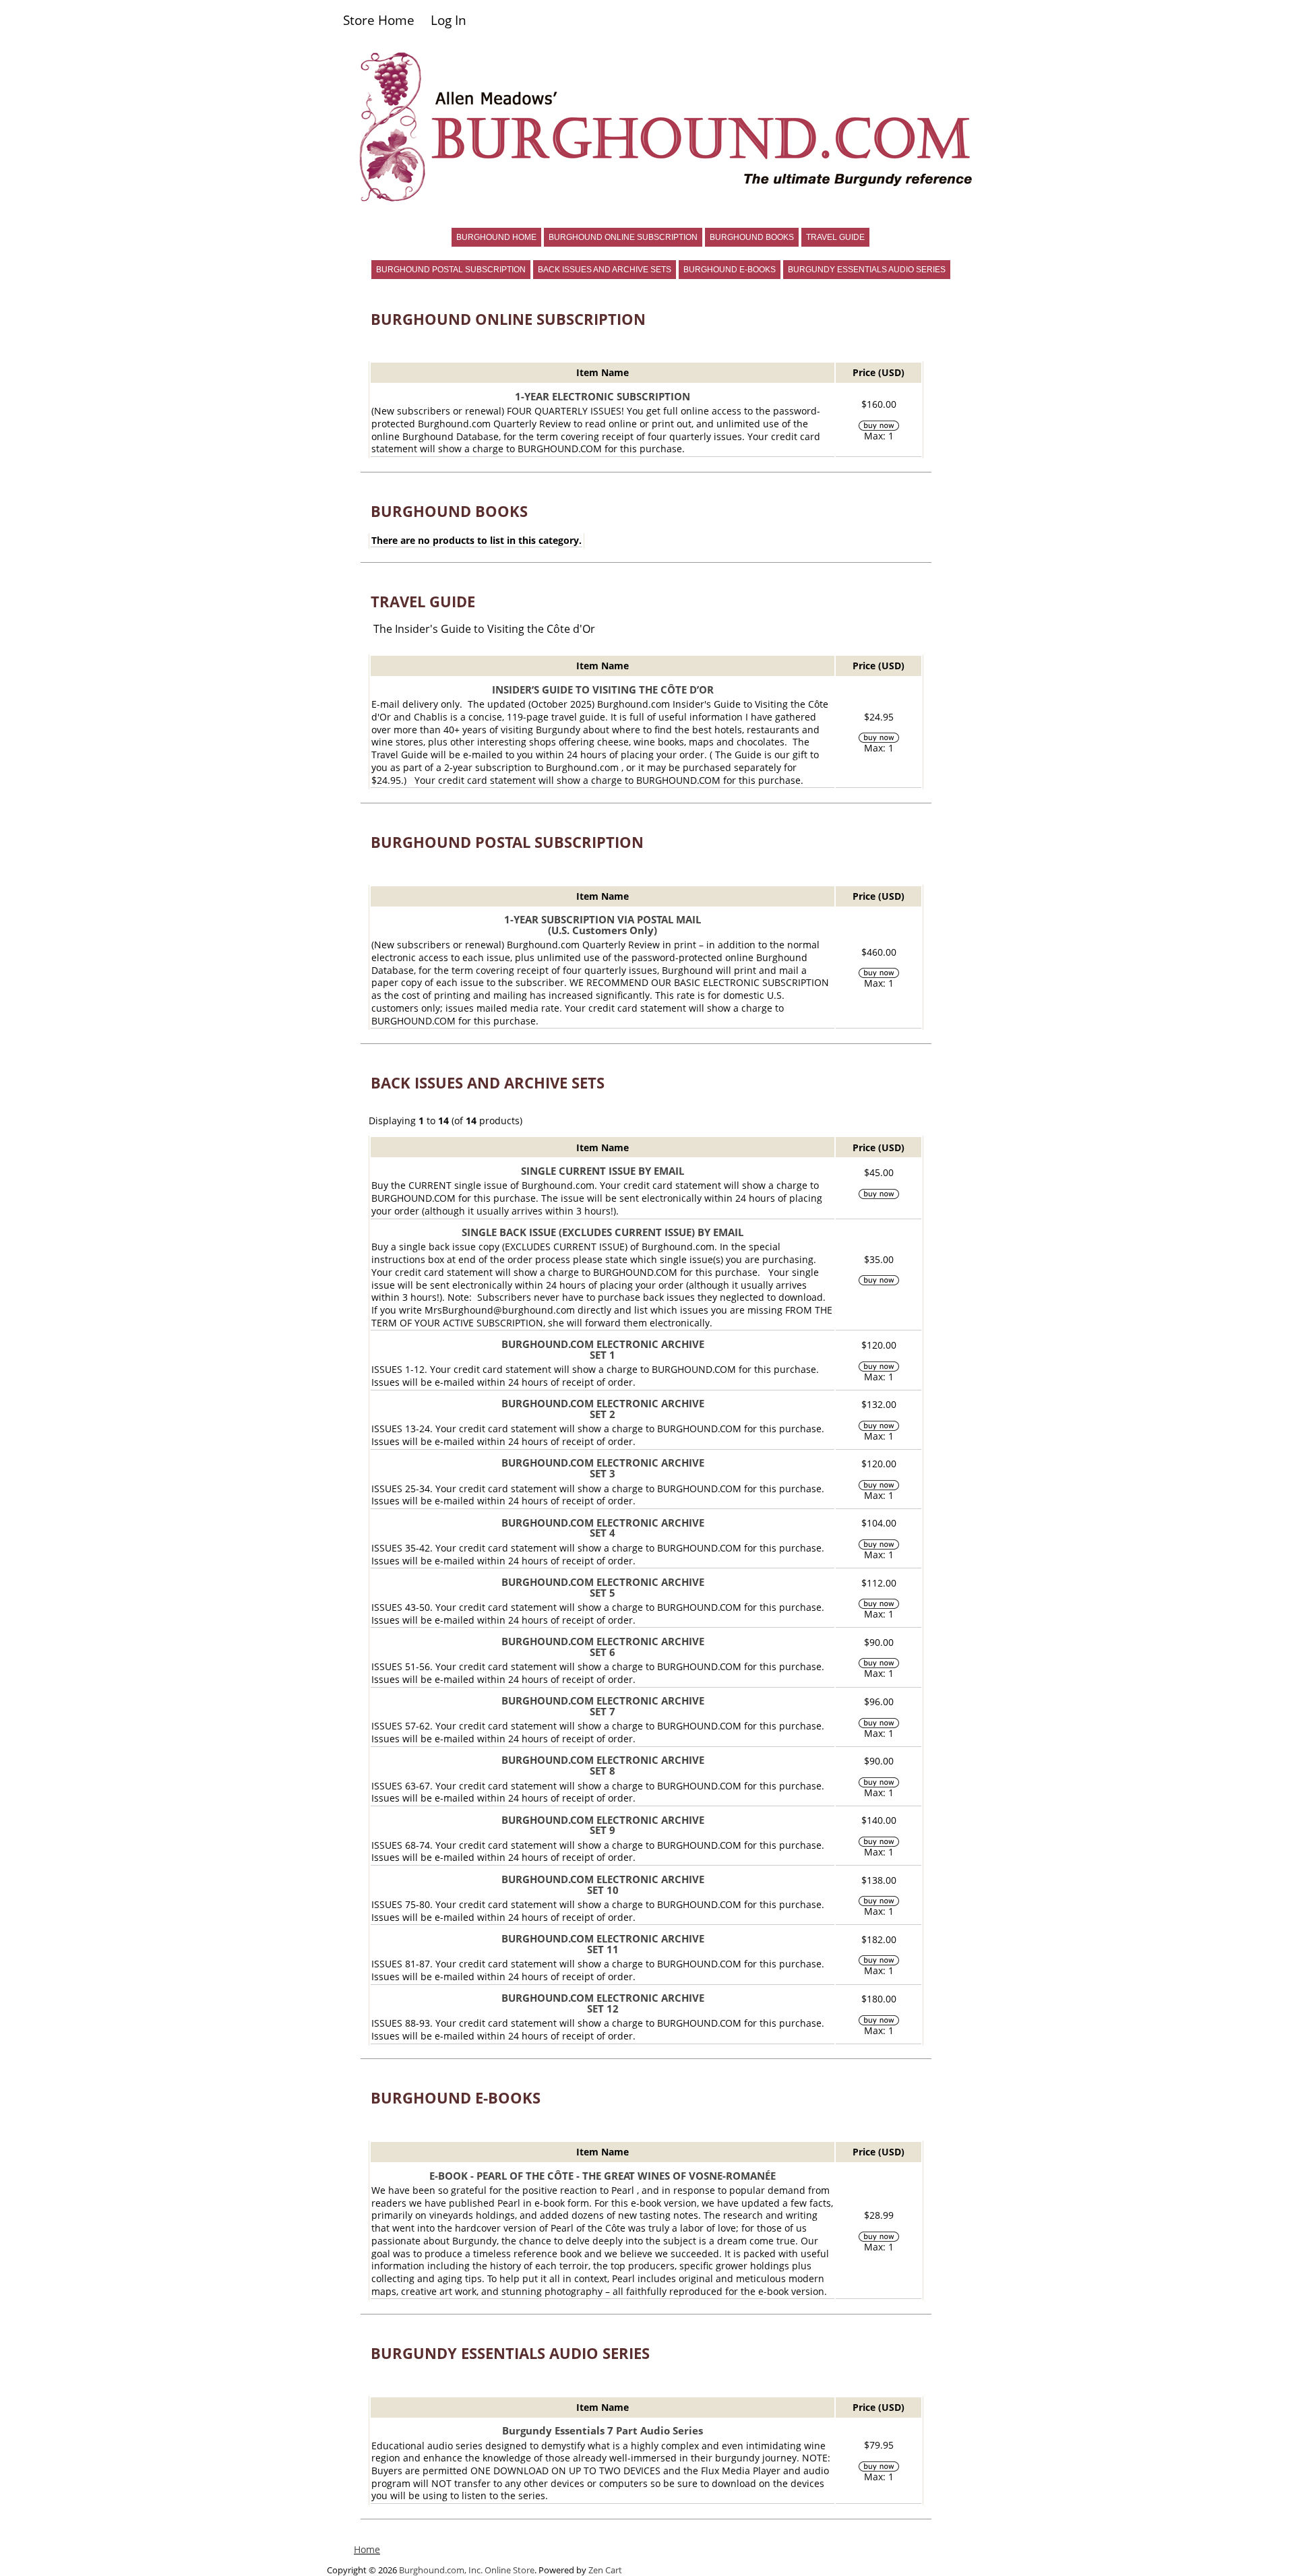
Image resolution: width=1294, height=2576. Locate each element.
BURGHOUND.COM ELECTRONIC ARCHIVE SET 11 (603, 1944)
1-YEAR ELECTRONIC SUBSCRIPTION (603, 396)
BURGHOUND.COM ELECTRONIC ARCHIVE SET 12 (603, 2003)
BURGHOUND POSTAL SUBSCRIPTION (451, 270)
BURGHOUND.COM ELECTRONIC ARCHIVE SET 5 (603, 1587)
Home (367, 2549)
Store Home (379, 20)
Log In (449, 20)
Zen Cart (605, 2570)
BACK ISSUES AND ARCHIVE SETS (605, 270)
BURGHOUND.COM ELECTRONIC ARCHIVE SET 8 (603, 1765)
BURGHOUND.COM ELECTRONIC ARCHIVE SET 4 (603, 1528)
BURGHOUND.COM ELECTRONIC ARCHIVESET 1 (603, 1349)
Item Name (603, 372)
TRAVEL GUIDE (835, 237)
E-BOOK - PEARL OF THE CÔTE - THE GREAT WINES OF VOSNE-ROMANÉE (603, 2176)
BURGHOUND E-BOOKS (730, 270)
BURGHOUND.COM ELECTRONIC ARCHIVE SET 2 (603, 1409)
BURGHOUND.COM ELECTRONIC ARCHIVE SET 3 (603, 1468)
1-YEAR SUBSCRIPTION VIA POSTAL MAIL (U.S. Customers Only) (603, 925)
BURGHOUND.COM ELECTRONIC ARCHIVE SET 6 (603, 1647)
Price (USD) (879, 372)
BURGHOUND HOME (496, 237)
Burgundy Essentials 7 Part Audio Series (603, 2430)
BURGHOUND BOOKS (752, 237)
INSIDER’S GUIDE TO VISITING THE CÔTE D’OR (603, 689)
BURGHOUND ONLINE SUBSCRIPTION (623, 237)
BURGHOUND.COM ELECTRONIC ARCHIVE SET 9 (603, 1825)
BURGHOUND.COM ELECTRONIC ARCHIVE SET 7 (603, 1706)
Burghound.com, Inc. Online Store (467, 2570)
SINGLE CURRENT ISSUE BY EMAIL (603, 1171)
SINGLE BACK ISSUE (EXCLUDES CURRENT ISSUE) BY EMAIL (603, 1232)
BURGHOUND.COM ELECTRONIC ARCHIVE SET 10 (603, 1884)
